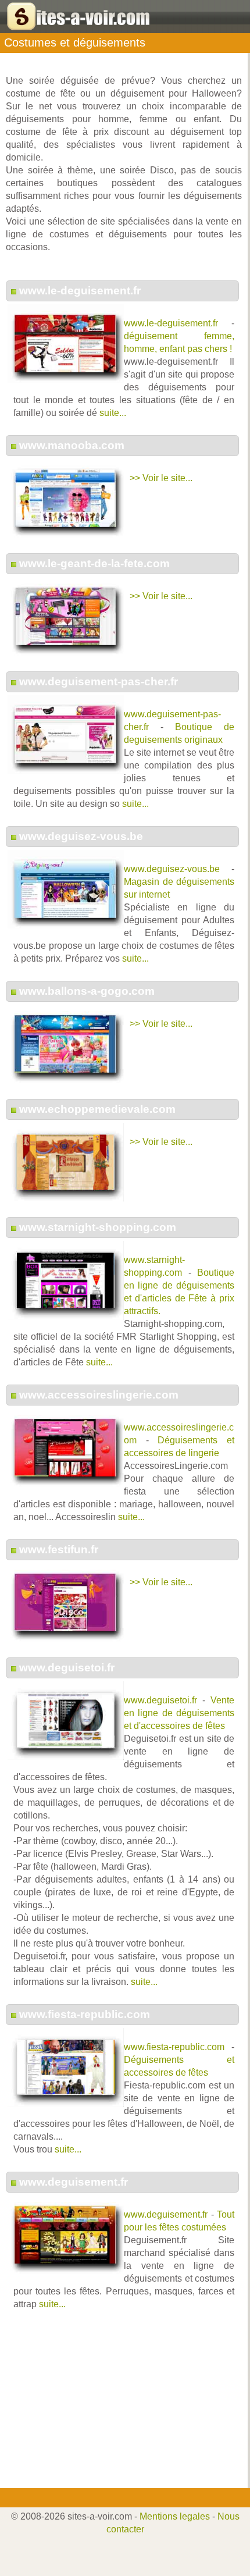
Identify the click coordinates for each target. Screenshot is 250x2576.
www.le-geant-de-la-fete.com (94, 563)
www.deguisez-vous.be (81, 836)
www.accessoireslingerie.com (99, 1395)
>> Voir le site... (161, 478)
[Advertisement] (121, 2407)
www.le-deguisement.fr (80, 291)
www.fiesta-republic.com (85, 2014)
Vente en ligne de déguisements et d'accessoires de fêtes (179, 1713)
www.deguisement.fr (74, 2182)
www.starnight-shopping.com (98, 1227)
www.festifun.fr (59, 1549)
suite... (113, 413)
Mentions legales (175, 2516)
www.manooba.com (72, 445)
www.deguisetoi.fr (67, 1668)
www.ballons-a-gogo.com (87, 991)
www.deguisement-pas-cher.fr (99, 682)
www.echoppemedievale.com (97, 1109)
